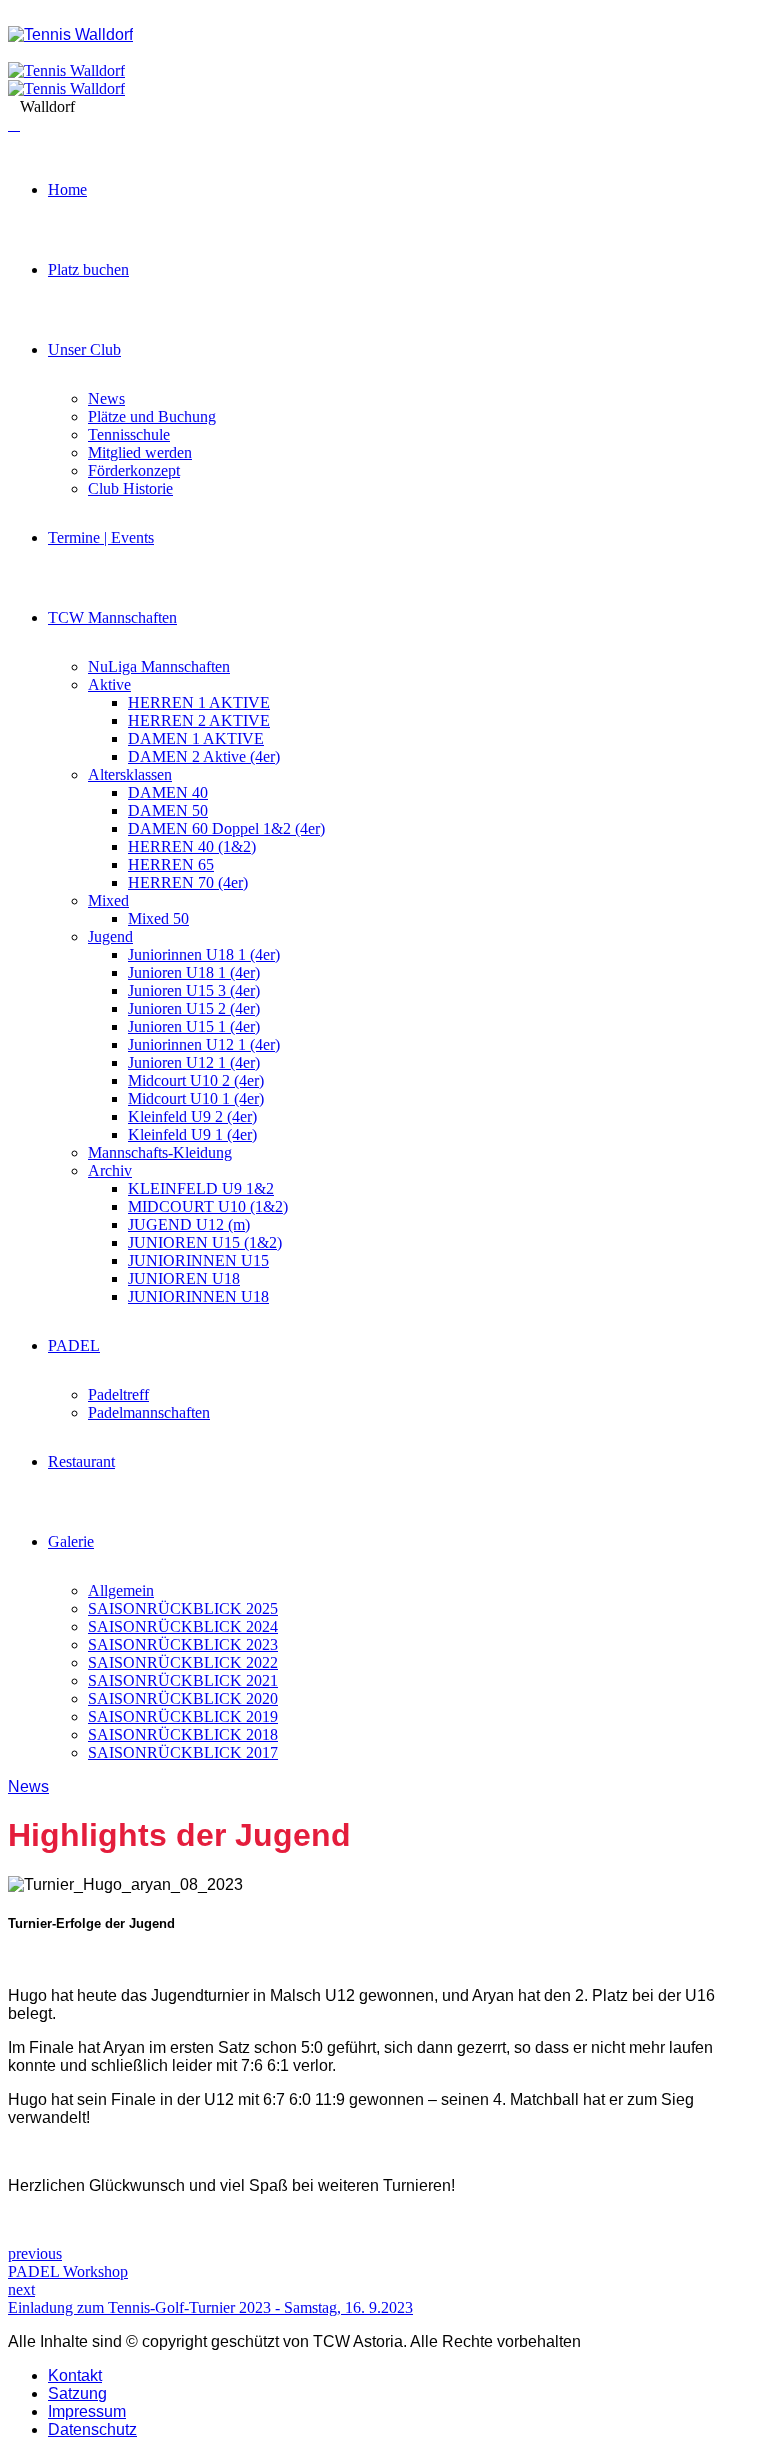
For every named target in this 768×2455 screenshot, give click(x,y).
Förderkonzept (134, 470)
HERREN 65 (171, 864)
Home (67, 189)
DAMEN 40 (168, 792)
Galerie (71, 1541)
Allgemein (121, 1590)
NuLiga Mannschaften (159, 666)
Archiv (110, 1170)
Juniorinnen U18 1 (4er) (204, 954)
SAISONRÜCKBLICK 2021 (183, 1680)
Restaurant (81, 1461)
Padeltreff (118, 1394)
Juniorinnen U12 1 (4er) (204, 1044)
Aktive (109, 684)
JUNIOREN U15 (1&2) (205, 1242)
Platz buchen (88, 269)
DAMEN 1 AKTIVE (196, 738)
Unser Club (84, 349)
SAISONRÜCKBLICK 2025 (183, 1608)
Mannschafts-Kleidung (160, 1152)
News (106, 398)
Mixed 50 (158, 918)
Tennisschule (129, 434)
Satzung (77, 2393)
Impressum (87, 2411)
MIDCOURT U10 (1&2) (208, 1206)
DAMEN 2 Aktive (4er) (204, 756)
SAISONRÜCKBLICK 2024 (183, 1626)
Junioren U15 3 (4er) (194, 990)
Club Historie (130, 488)
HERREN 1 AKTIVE (199, 702)
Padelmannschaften (149, 1412)
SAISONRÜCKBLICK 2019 (183, 1716)
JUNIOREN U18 (184, 1278)
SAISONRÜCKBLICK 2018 (183, 1734)
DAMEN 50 (168, 810)
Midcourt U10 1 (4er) (196, 1098)
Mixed (108, 900)
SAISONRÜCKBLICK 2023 (183, 1644)
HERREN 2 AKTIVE (199, 720)
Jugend (110, 936)
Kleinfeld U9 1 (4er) (192, 1134)
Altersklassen (130, 774)
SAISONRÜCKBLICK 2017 (183, 1752)
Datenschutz (92, 2429)
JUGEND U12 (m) (189, 1224)
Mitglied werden (140, 452)
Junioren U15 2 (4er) (194, 1008)
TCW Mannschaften (112, 617)
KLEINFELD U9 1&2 (201, 1188)
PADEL (74, 1345)
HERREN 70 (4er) (188, 882)
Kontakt (75, 2375)
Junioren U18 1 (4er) (194, 972)
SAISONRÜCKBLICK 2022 (183, 1662)
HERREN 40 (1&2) (192, 846)
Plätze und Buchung (152, 416)
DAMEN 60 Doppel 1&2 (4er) (226, 828)
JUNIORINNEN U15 (198, 1260)
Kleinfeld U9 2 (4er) (192, 1116)
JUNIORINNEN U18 (198, 1296)
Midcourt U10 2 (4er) (196, 1080)
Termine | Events (101, 537)
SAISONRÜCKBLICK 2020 (183, 1698)
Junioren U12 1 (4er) (194, 1062)
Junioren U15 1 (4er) (194, 1026)
